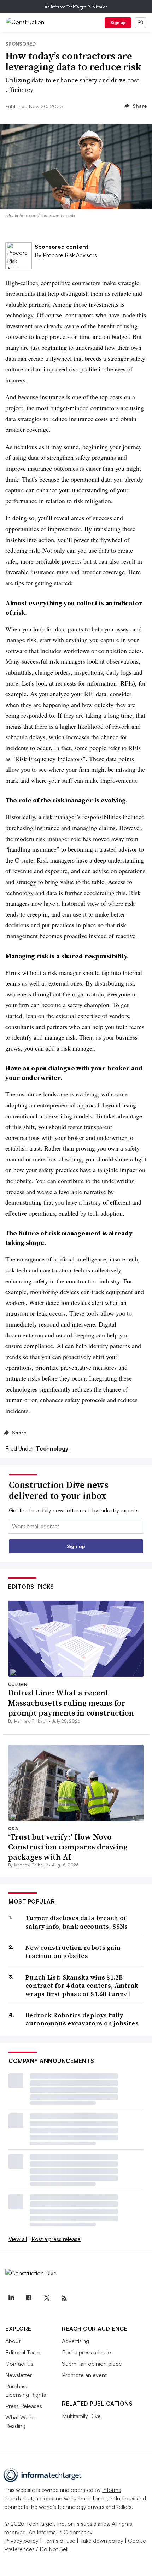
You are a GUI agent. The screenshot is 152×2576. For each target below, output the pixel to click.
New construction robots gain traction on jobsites (73, 1952)
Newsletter (19, 2375)
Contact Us (19, 2364)
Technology (52, 1448)
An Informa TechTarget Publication (76, 7)
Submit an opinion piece (92, 2364)
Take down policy (102, 2541)
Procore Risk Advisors (70, 255)
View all (18, 2239)
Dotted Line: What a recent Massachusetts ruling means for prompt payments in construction (71, 1703)
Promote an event (84, 2375)
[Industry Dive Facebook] (29, 2298)
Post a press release (56, 2239)
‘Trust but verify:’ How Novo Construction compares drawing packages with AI (68, 1847)
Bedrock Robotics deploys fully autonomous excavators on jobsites (82, 2019)
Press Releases (24, 2406)
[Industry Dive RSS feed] (64, 2298)
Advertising (75, 2341)
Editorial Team (23, 2352)
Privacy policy (21, 2541)
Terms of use (59, 2541)
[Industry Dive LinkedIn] (11, 2298)
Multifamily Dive (81, 2416)
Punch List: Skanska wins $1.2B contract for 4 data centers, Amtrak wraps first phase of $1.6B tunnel (82, 1986)
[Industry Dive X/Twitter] (46, 2298)
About (13, 2341)
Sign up (118, 22)
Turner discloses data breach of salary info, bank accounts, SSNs (77, 1922)
